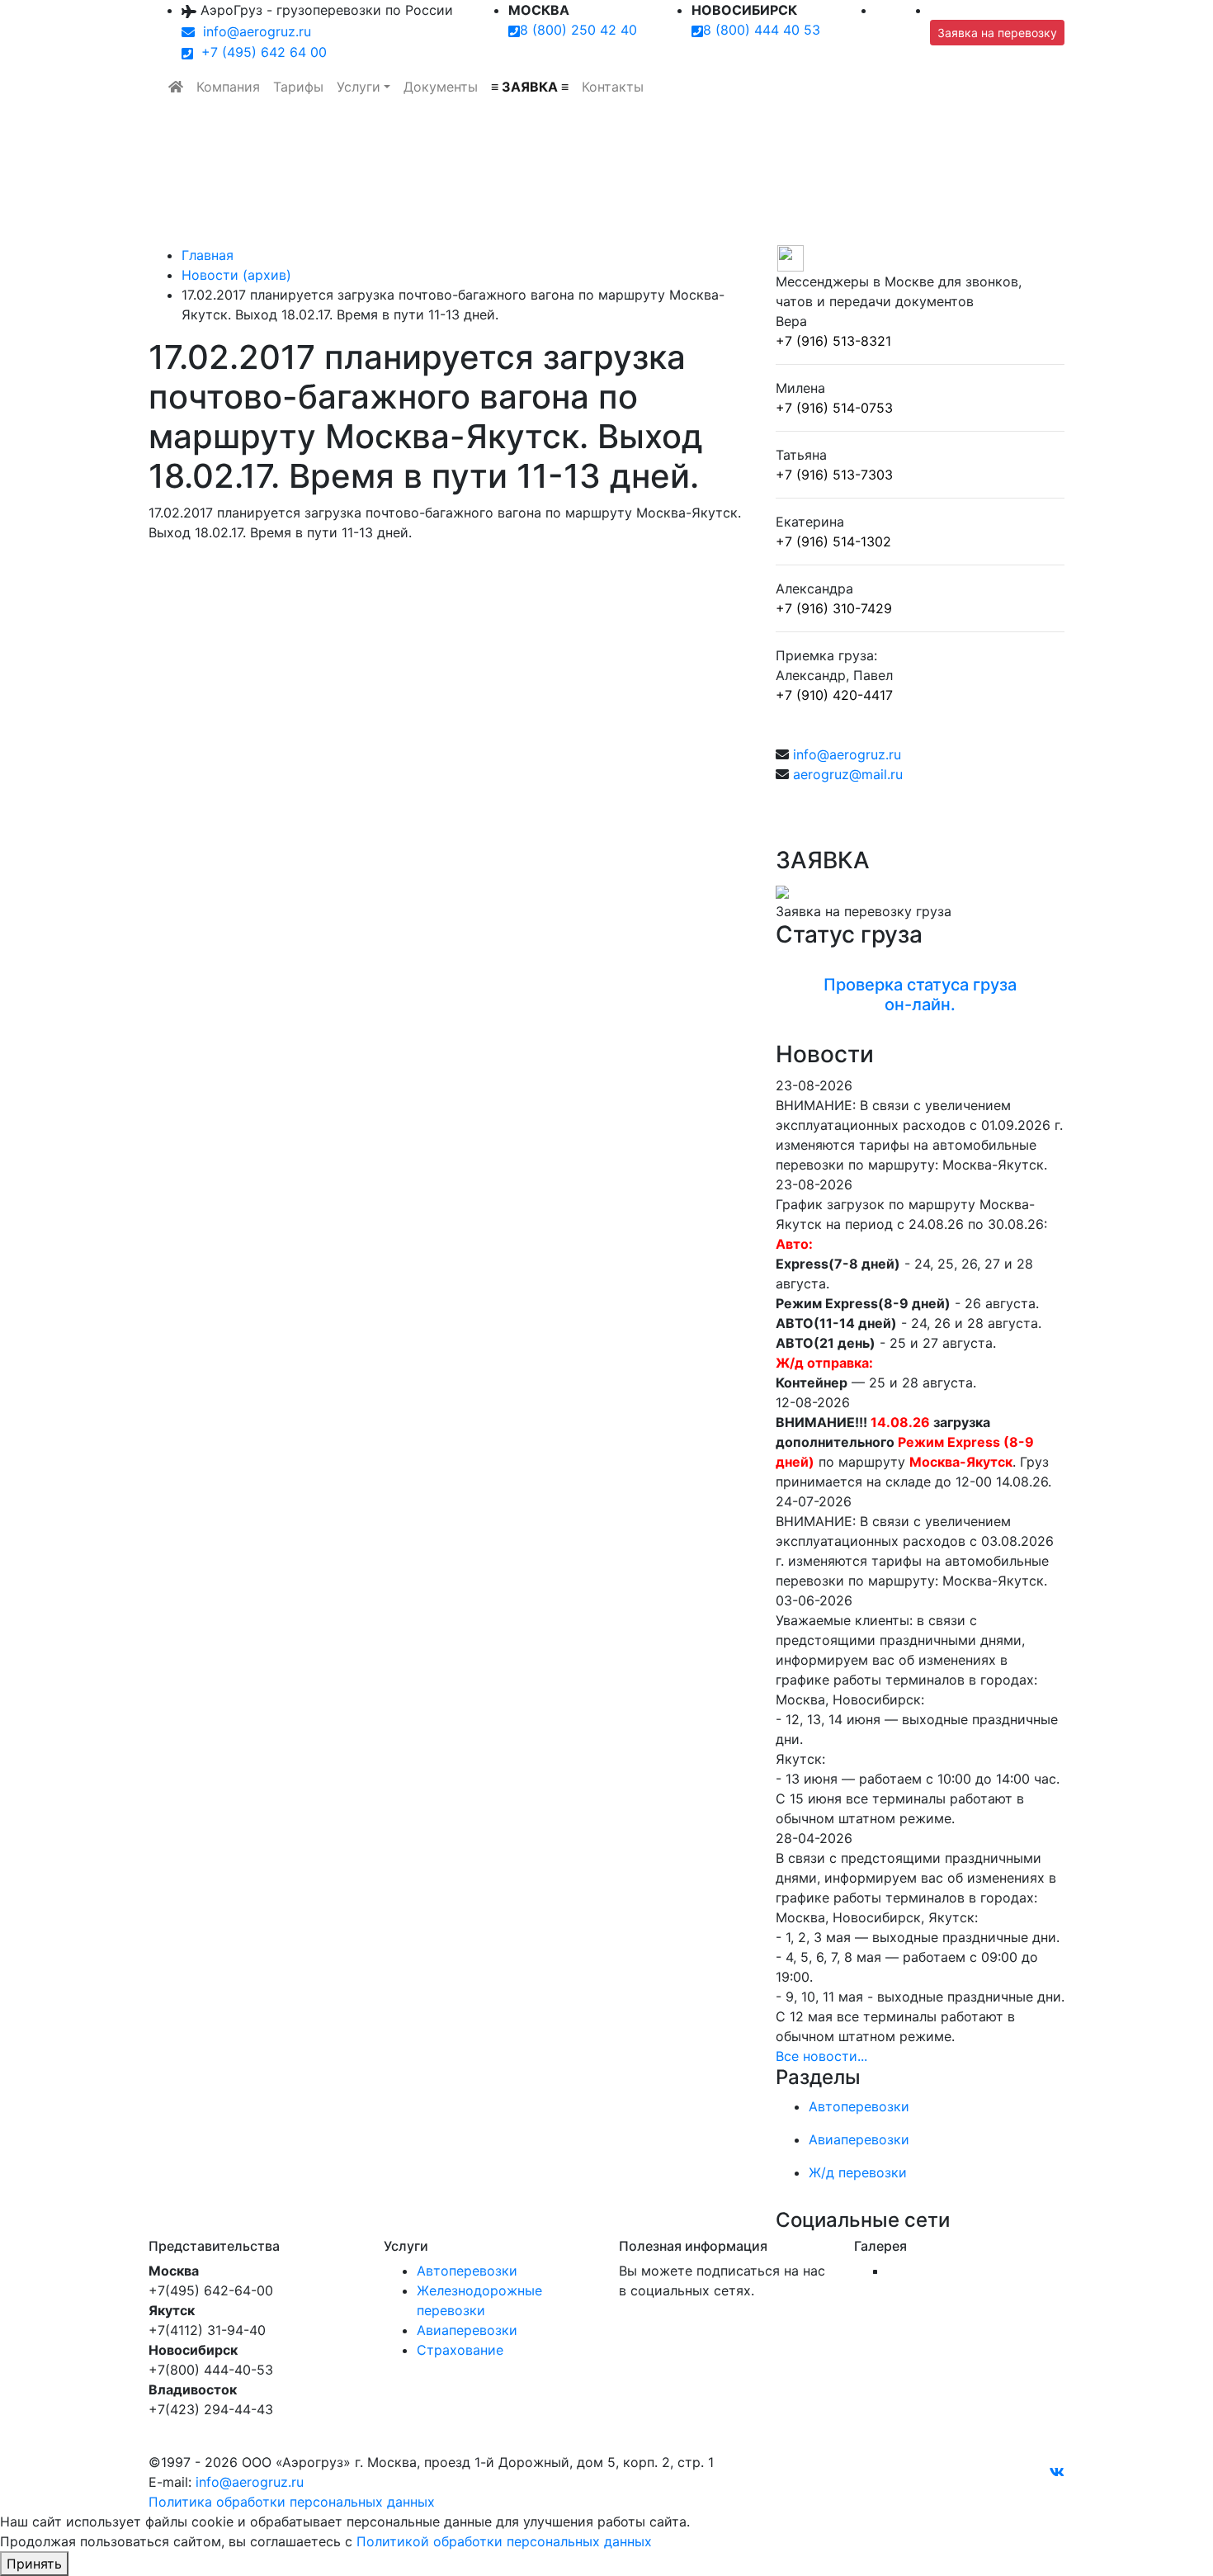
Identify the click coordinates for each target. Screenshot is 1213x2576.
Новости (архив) (236, 275)
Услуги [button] (359, 87)
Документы (441, 87)
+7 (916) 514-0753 (834, 408)
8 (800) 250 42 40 (578, 30)
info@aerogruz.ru (253, 31)
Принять (34, 2564)
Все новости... (821, 2056)
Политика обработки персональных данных (292, 2502)
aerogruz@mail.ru (848, 774)
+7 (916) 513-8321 (833, 341)
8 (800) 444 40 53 (762, 30)
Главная (208, 255)
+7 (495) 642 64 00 (260, 52)
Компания (228, 87)
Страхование (460, 2350)
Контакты (613, 87)
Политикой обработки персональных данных (504, 2541)
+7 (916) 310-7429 (834, 608)
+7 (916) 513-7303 (834, 475)
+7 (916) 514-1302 (833, 541)
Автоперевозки (467, 2271)
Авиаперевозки (467, 2330)
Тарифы (298, 87)
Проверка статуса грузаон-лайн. (920, 995)
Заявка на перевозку (997, 33)
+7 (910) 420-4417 (834, 695)
